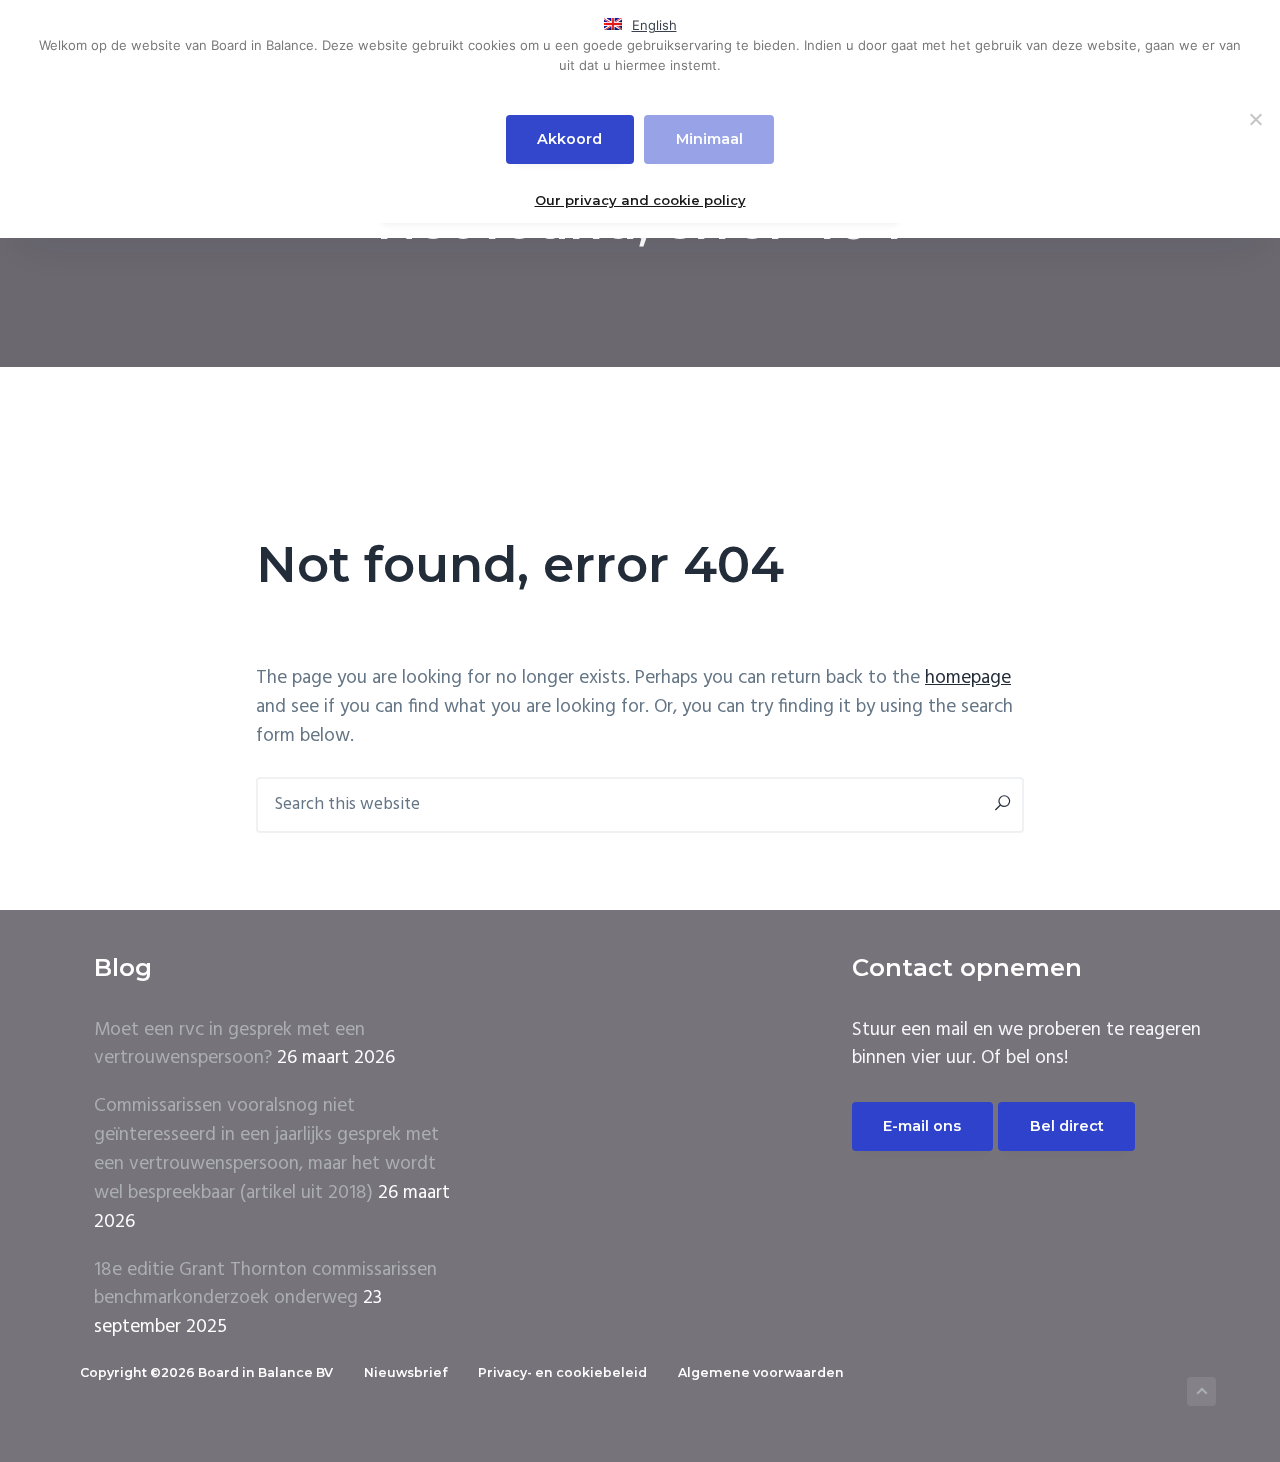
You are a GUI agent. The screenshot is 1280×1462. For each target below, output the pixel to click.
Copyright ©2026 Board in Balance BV (206, 1372)
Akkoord (569, 139)
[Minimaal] (1255, 119)
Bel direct (1067, 1126)
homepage (968, 678)
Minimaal (709, 139)
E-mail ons (922, 1126)
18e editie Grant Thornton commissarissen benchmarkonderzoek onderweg (265, 1284)
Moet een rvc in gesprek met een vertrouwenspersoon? (229, 1044)
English (654, 25)
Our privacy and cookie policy (640, 200)
